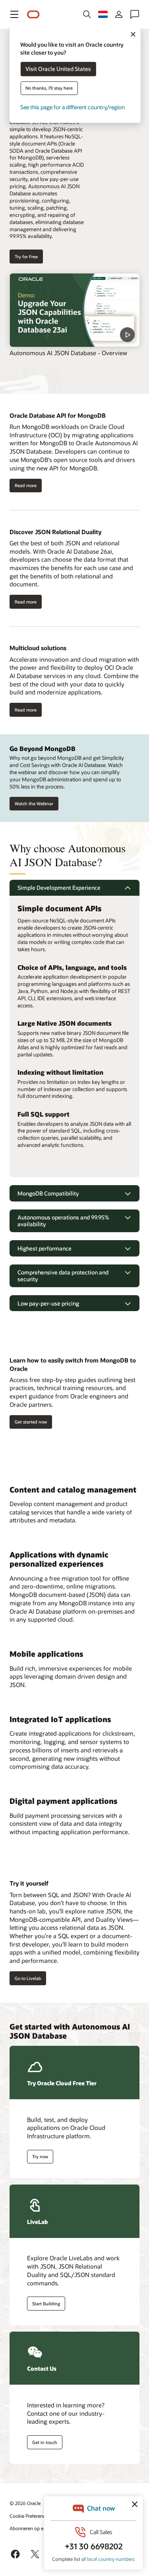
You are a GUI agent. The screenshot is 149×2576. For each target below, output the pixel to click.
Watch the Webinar (34, 803)
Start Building (46, 2304)
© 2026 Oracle (25, 2503)
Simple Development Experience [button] (59, 888)
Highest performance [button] (45, 1248)
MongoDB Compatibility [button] (48, 1193)
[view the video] (74, 310)
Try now (40, 2156)
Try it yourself (29, 1883)
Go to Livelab (28, 1978)
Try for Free (26, 257)
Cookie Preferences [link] (30, 2516)
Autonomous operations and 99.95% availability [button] (63, 1221)
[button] (14, 14)
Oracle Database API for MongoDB (58, 415)
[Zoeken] (87, 14)
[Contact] (135, 14)
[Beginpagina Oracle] (33, 15)
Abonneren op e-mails (33, 2528)
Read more (26, 485)
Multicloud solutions (38, 648)
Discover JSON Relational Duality (55, 532)
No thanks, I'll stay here (49, 88)
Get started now (31, 1422)
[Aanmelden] (119, 14)
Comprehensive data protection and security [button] (63, 1276)
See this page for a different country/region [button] (73, 107)
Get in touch (45, 2442)
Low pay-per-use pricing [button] (48, 1303)
